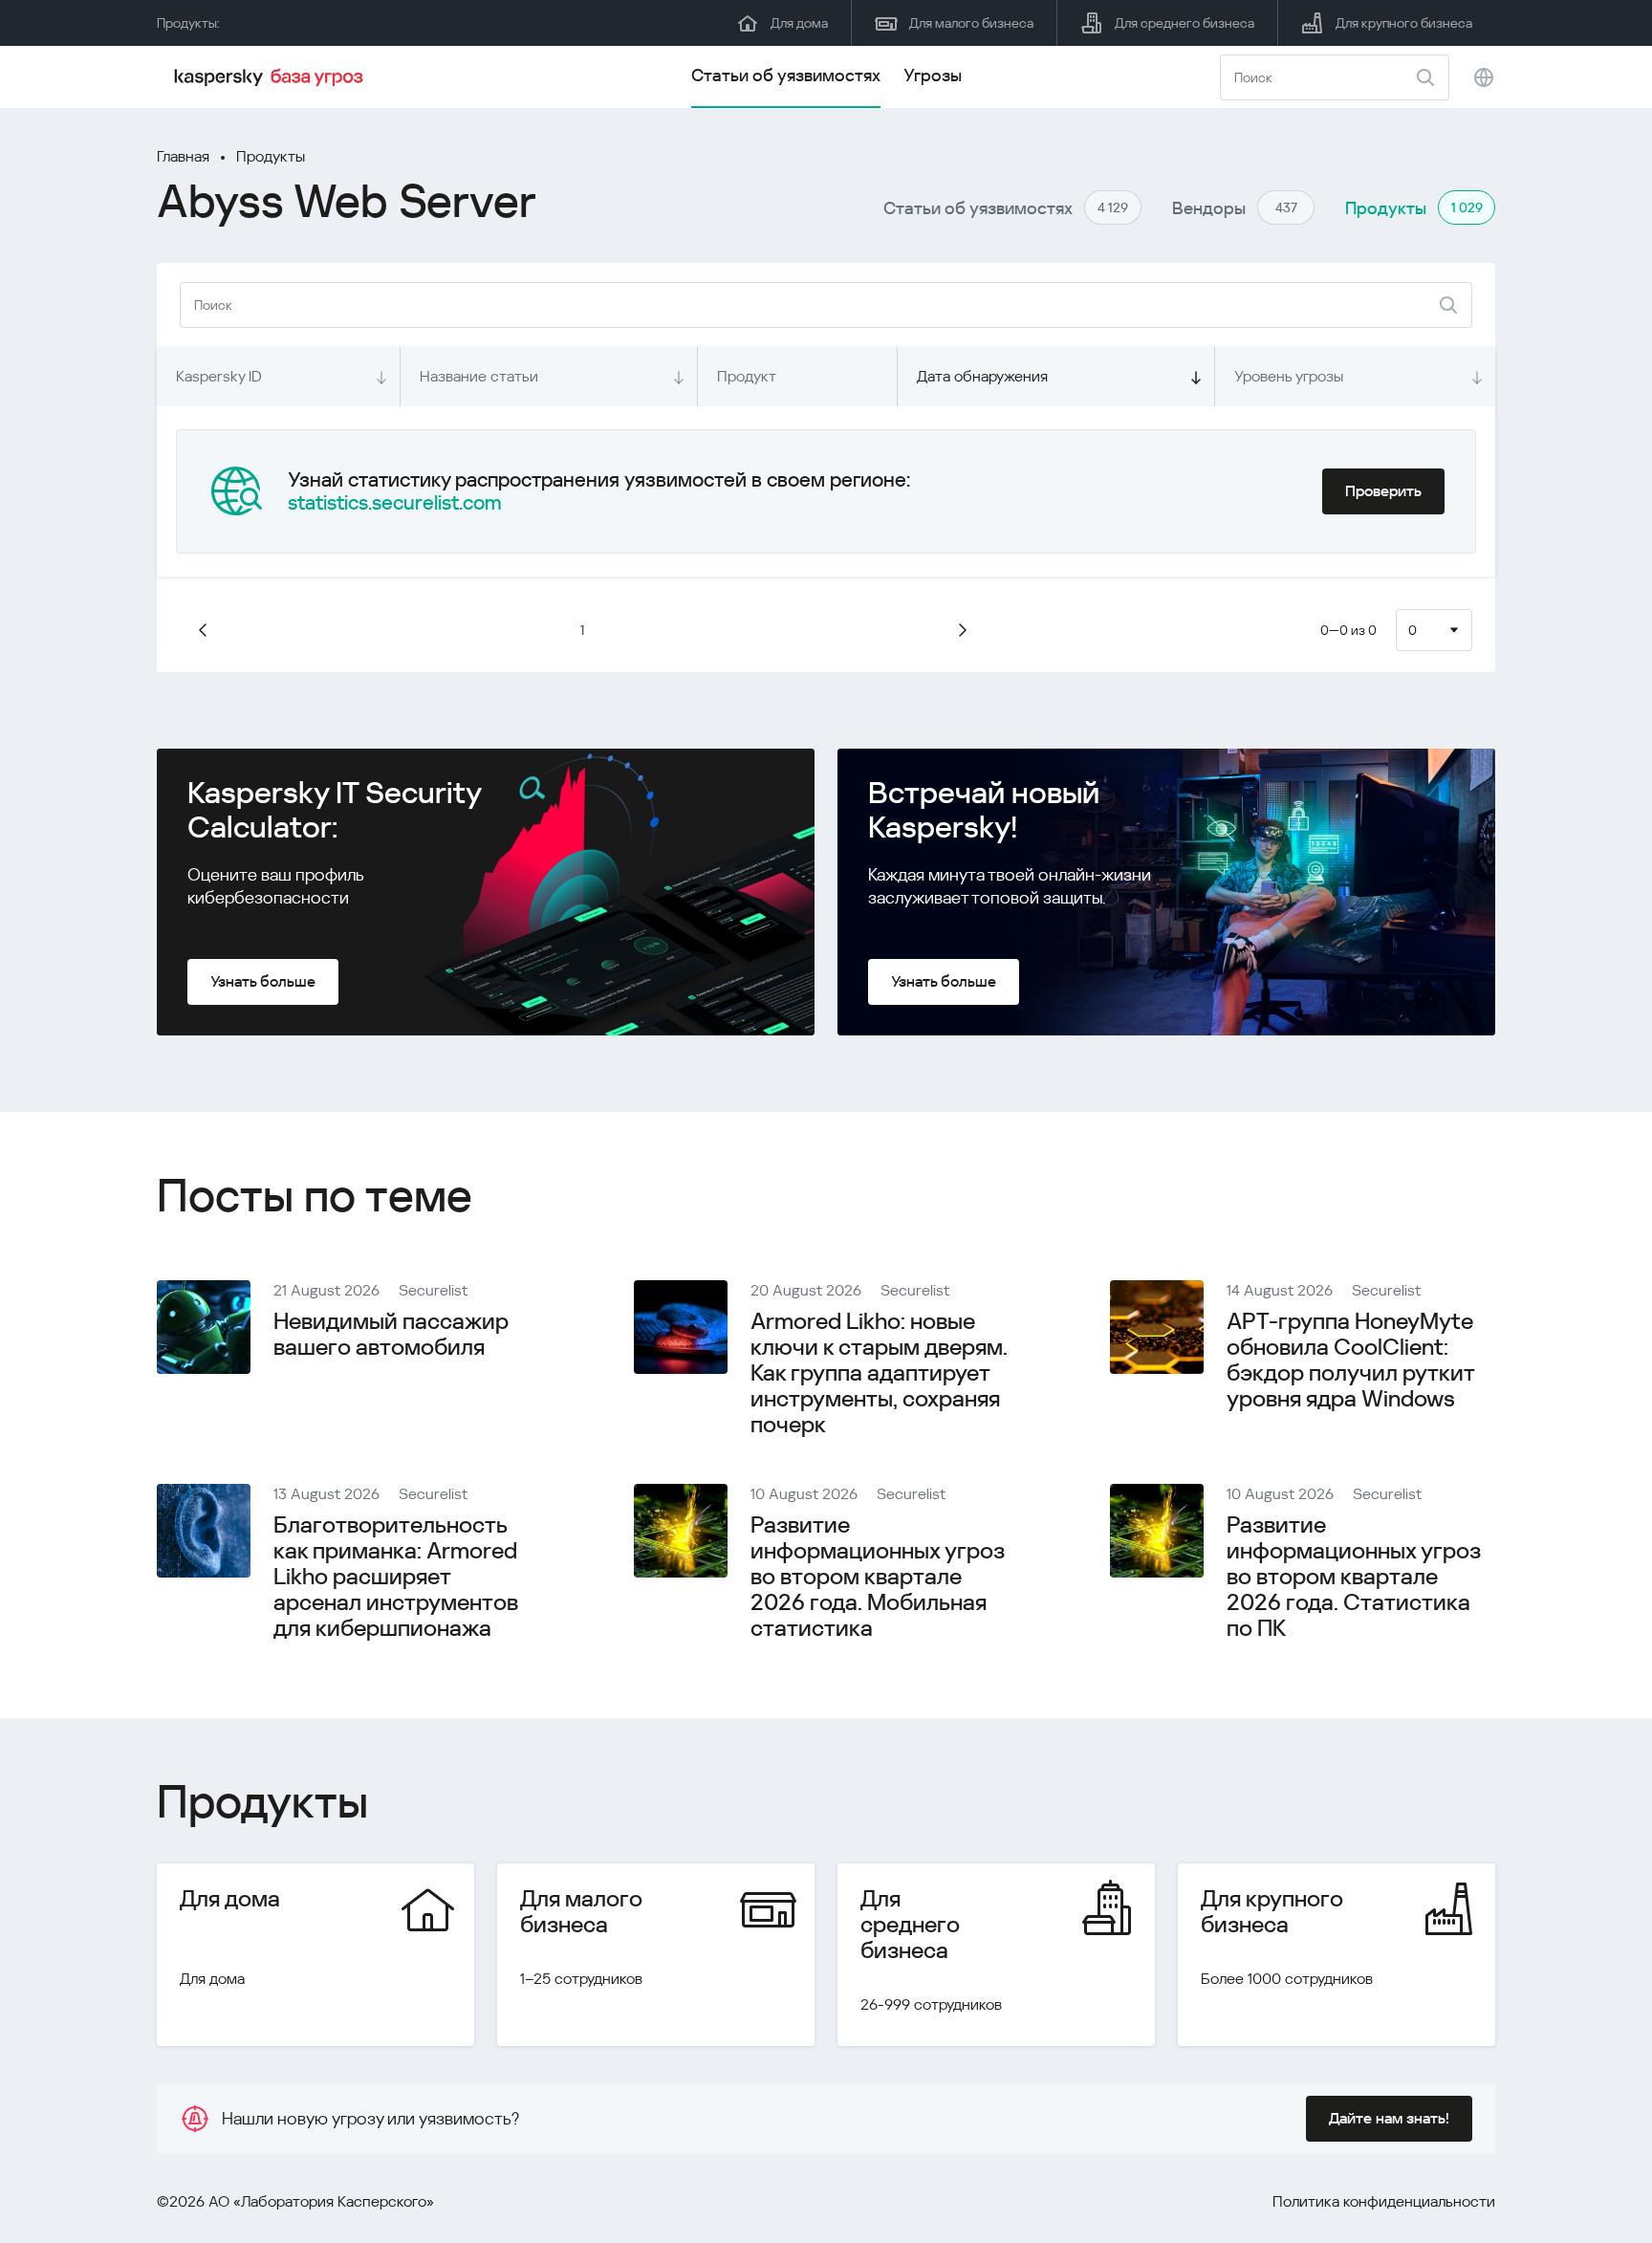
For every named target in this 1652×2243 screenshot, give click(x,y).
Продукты (271, 156)
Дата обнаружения (982, 376)
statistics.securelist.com (395, 503)
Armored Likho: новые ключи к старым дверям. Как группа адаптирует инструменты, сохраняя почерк (879, 1373)
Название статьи (479, 376)
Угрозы (933, 75)
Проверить (1383, 491)
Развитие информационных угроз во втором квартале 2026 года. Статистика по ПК (1354, 1577)
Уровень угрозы (1289, 376)
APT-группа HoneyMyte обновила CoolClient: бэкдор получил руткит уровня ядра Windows (1350, 1360)
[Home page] (272, 77)
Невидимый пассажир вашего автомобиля (391, 1334)
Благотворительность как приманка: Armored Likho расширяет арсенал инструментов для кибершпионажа (396, 1577)
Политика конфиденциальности (1384, 2201)
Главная (183, 156)
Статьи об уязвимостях (786, 75)
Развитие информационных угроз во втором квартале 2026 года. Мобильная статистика (878, 1577)
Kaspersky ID (219, 376)
